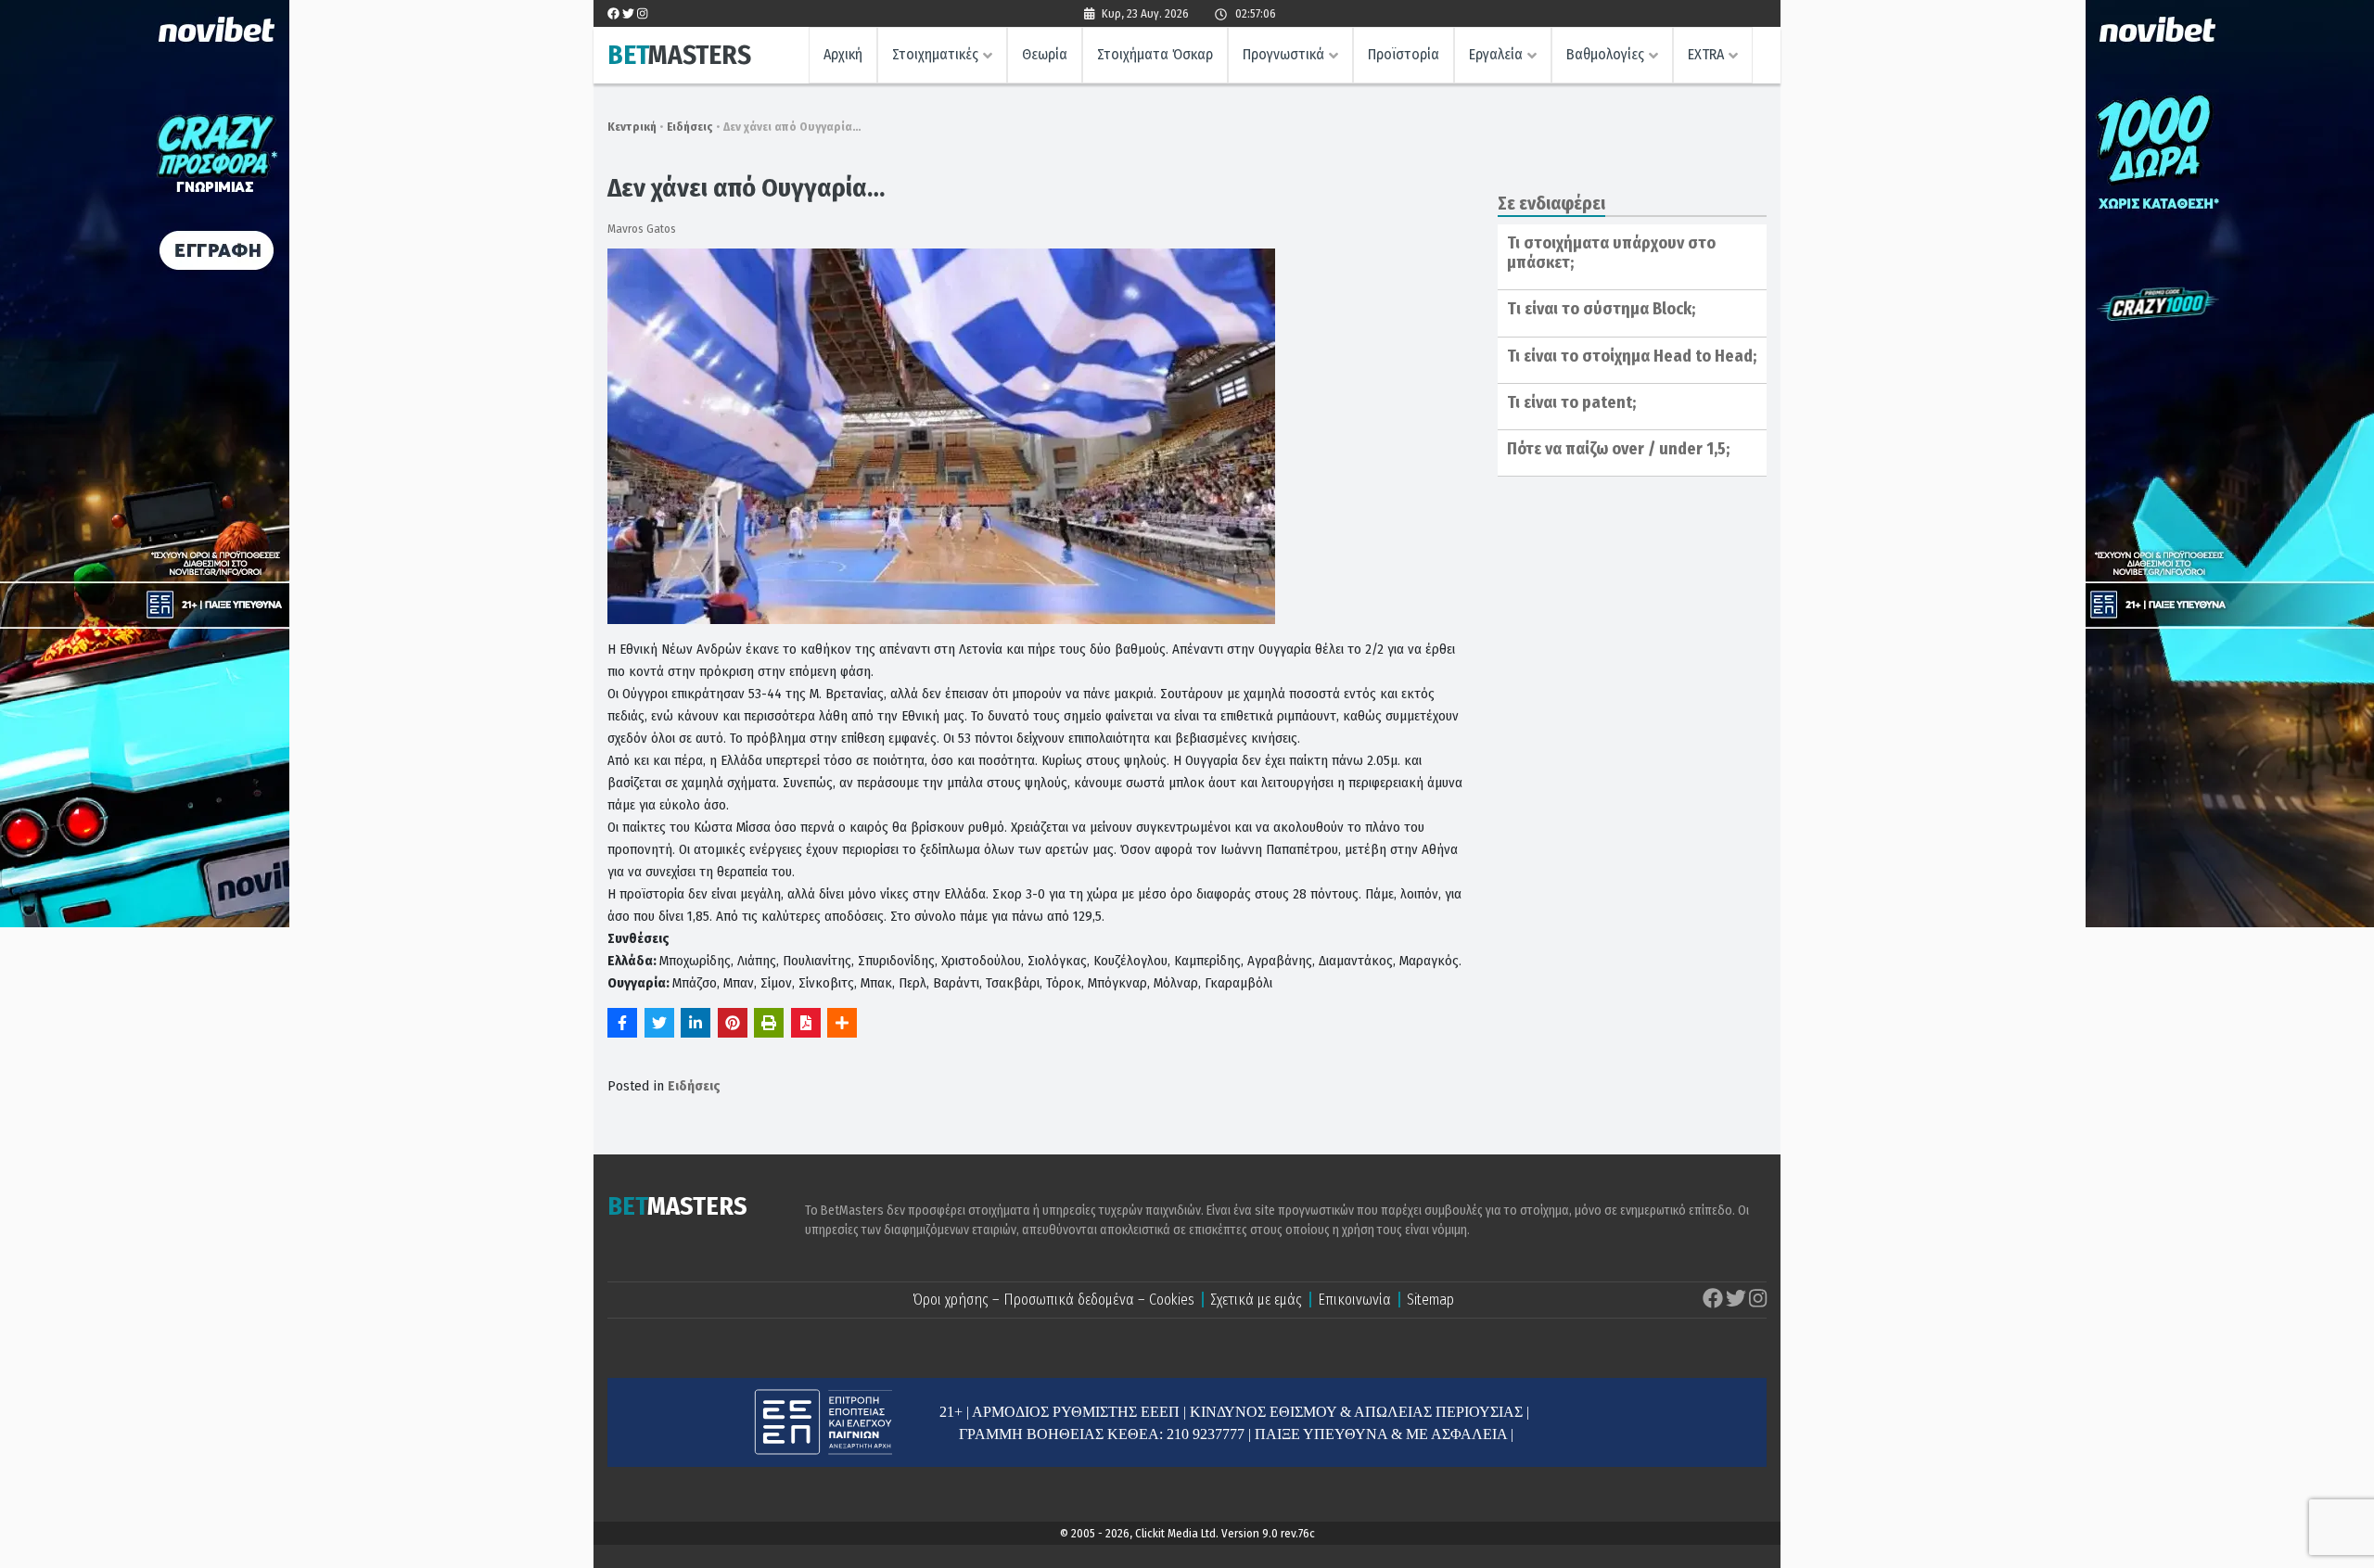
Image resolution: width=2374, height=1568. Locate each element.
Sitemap (1430, 1300)
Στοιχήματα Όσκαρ (1155, 54)
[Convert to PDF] (806, 1023)
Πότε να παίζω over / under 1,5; (1618, 449)
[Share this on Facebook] (622, 1023)
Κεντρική (632, 127)
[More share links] (842, 1023)
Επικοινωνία (1354, 1300)
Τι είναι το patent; (1571, 402)
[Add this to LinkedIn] (696, 1023)
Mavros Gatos (642, 229)
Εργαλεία (1496, 54)
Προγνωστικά (1283, 54)
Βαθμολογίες (1605, 54)
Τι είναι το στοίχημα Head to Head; (1632, 356)
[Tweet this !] (659, 1023)
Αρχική (843, 54)
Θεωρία (1045, 54)
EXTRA (1706, 54)
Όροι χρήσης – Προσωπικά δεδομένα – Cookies (1053, 1300)
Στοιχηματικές (935, 54)
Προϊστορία (1404, 54)
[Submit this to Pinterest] (733, 1023)
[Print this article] (769, 1023)
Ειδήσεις (690, 127)
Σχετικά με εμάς (1256, 1300)
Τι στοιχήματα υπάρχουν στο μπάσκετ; (1611, 253)
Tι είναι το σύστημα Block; (1601, 309)
